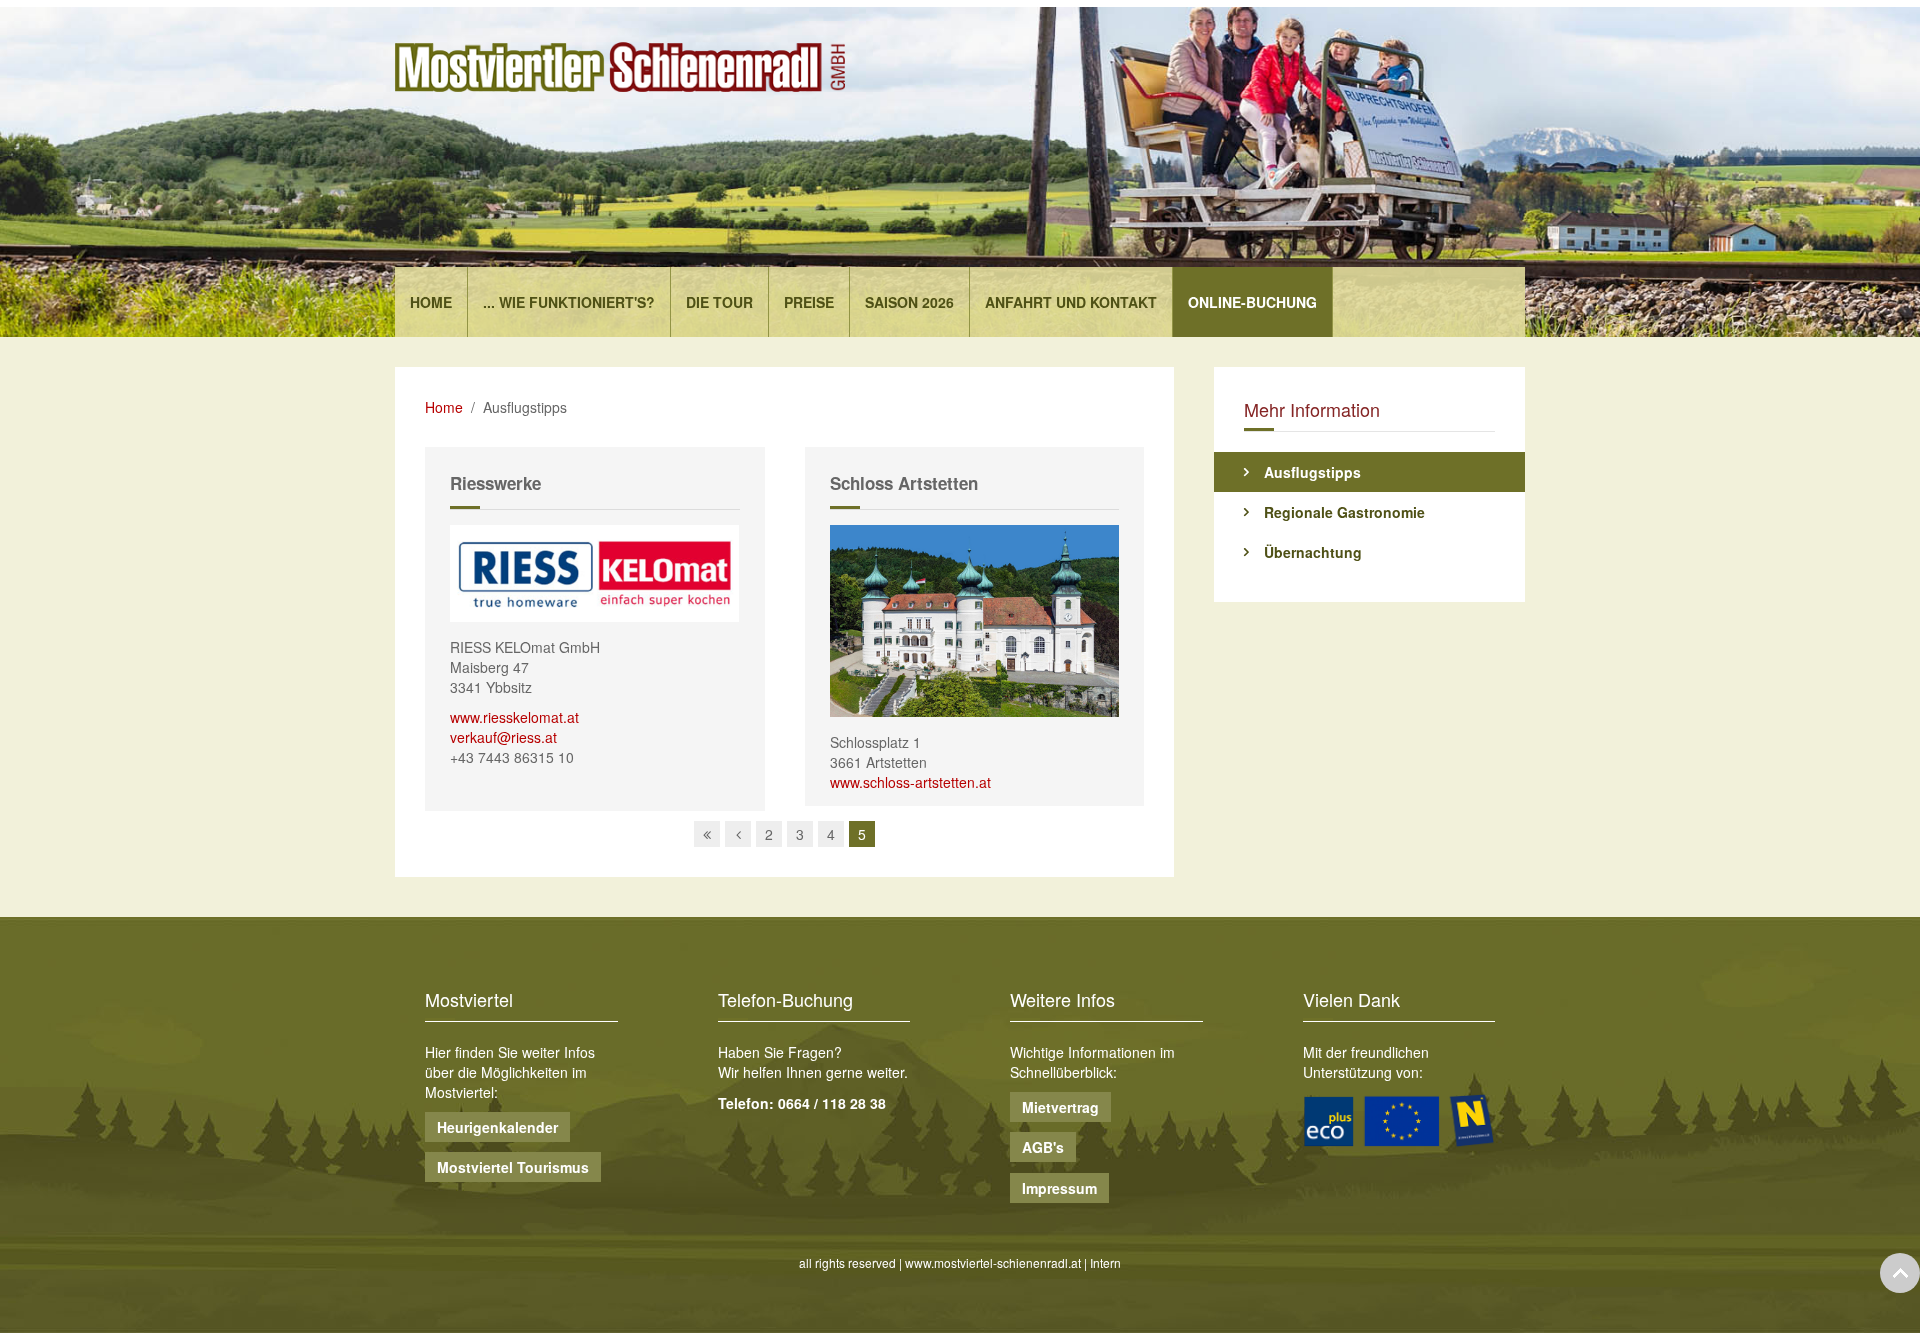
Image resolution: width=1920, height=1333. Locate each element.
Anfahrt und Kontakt (1071, 302)
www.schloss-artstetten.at (910, 782)
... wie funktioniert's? (569, 302)
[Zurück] (738, 834)
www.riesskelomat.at (514, 717)
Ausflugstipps (1312, 472)
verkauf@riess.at (503, 737)
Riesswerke (495, 483)
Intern (1105, 1262)
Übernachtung (1313, 552)
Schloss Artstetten (904, 483)
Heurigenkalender (497, 1127)
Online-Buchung (1252, 302)
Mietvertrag (1060, 1107)
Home (431, 302)
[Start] (707, 834)
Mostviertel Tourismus (513, 1167)
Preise (809, 302)
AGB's (1043, 1147)
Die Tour (719, 302)
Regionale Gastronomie (1344, 512)
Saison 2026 (909, 302)
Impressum (1059, 1188)
